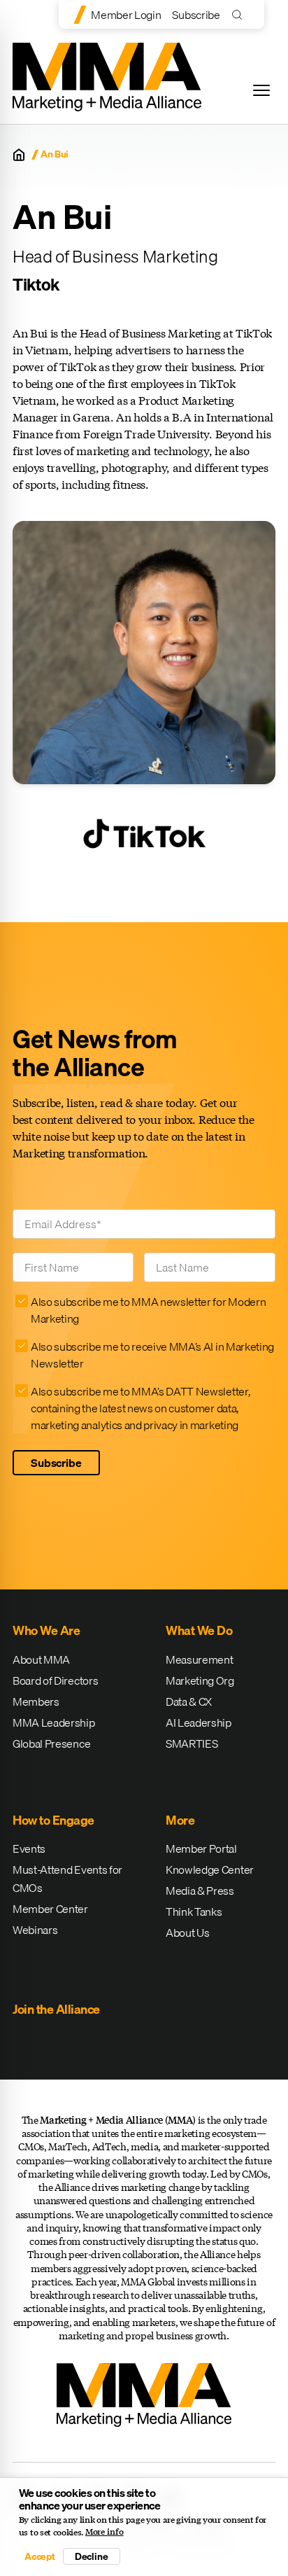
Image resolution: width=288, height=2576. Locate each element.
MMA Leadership (54, 1722)
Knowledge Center (210, 1870)
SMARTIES (192, 1743)
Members (36, 1701)
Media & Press (200, 1891)
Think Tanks (194, 1912)
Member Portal (201, 1849)
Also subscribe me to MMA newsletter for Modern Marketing (148, 1310)
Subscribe (196, 15)
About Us (187, 1933)
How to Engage (53, 1820)
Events (29, 1849)
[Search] (240, 14)
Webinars (35, 1930)
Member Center (50, 1909)
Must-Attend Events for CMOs (67, 1879)
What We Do (199, 1630)
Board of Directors (55, 1680)
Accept (40, 2556)
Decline (92, 2556)
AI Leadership (199, 1722)
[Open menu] (261, 90)
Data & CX (189, 1701)
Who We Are (46, 1630)
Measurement (199, 1659)
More (180, 1820)
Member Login (126, 15)
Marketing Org (200, 1680)
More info (105, 2532)
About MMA (41, 1659)
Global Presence (51, 1743)
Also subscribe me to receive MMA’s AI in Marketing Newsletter (152, 1355)
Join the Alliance (56, 2009)
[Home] (19, 155)
